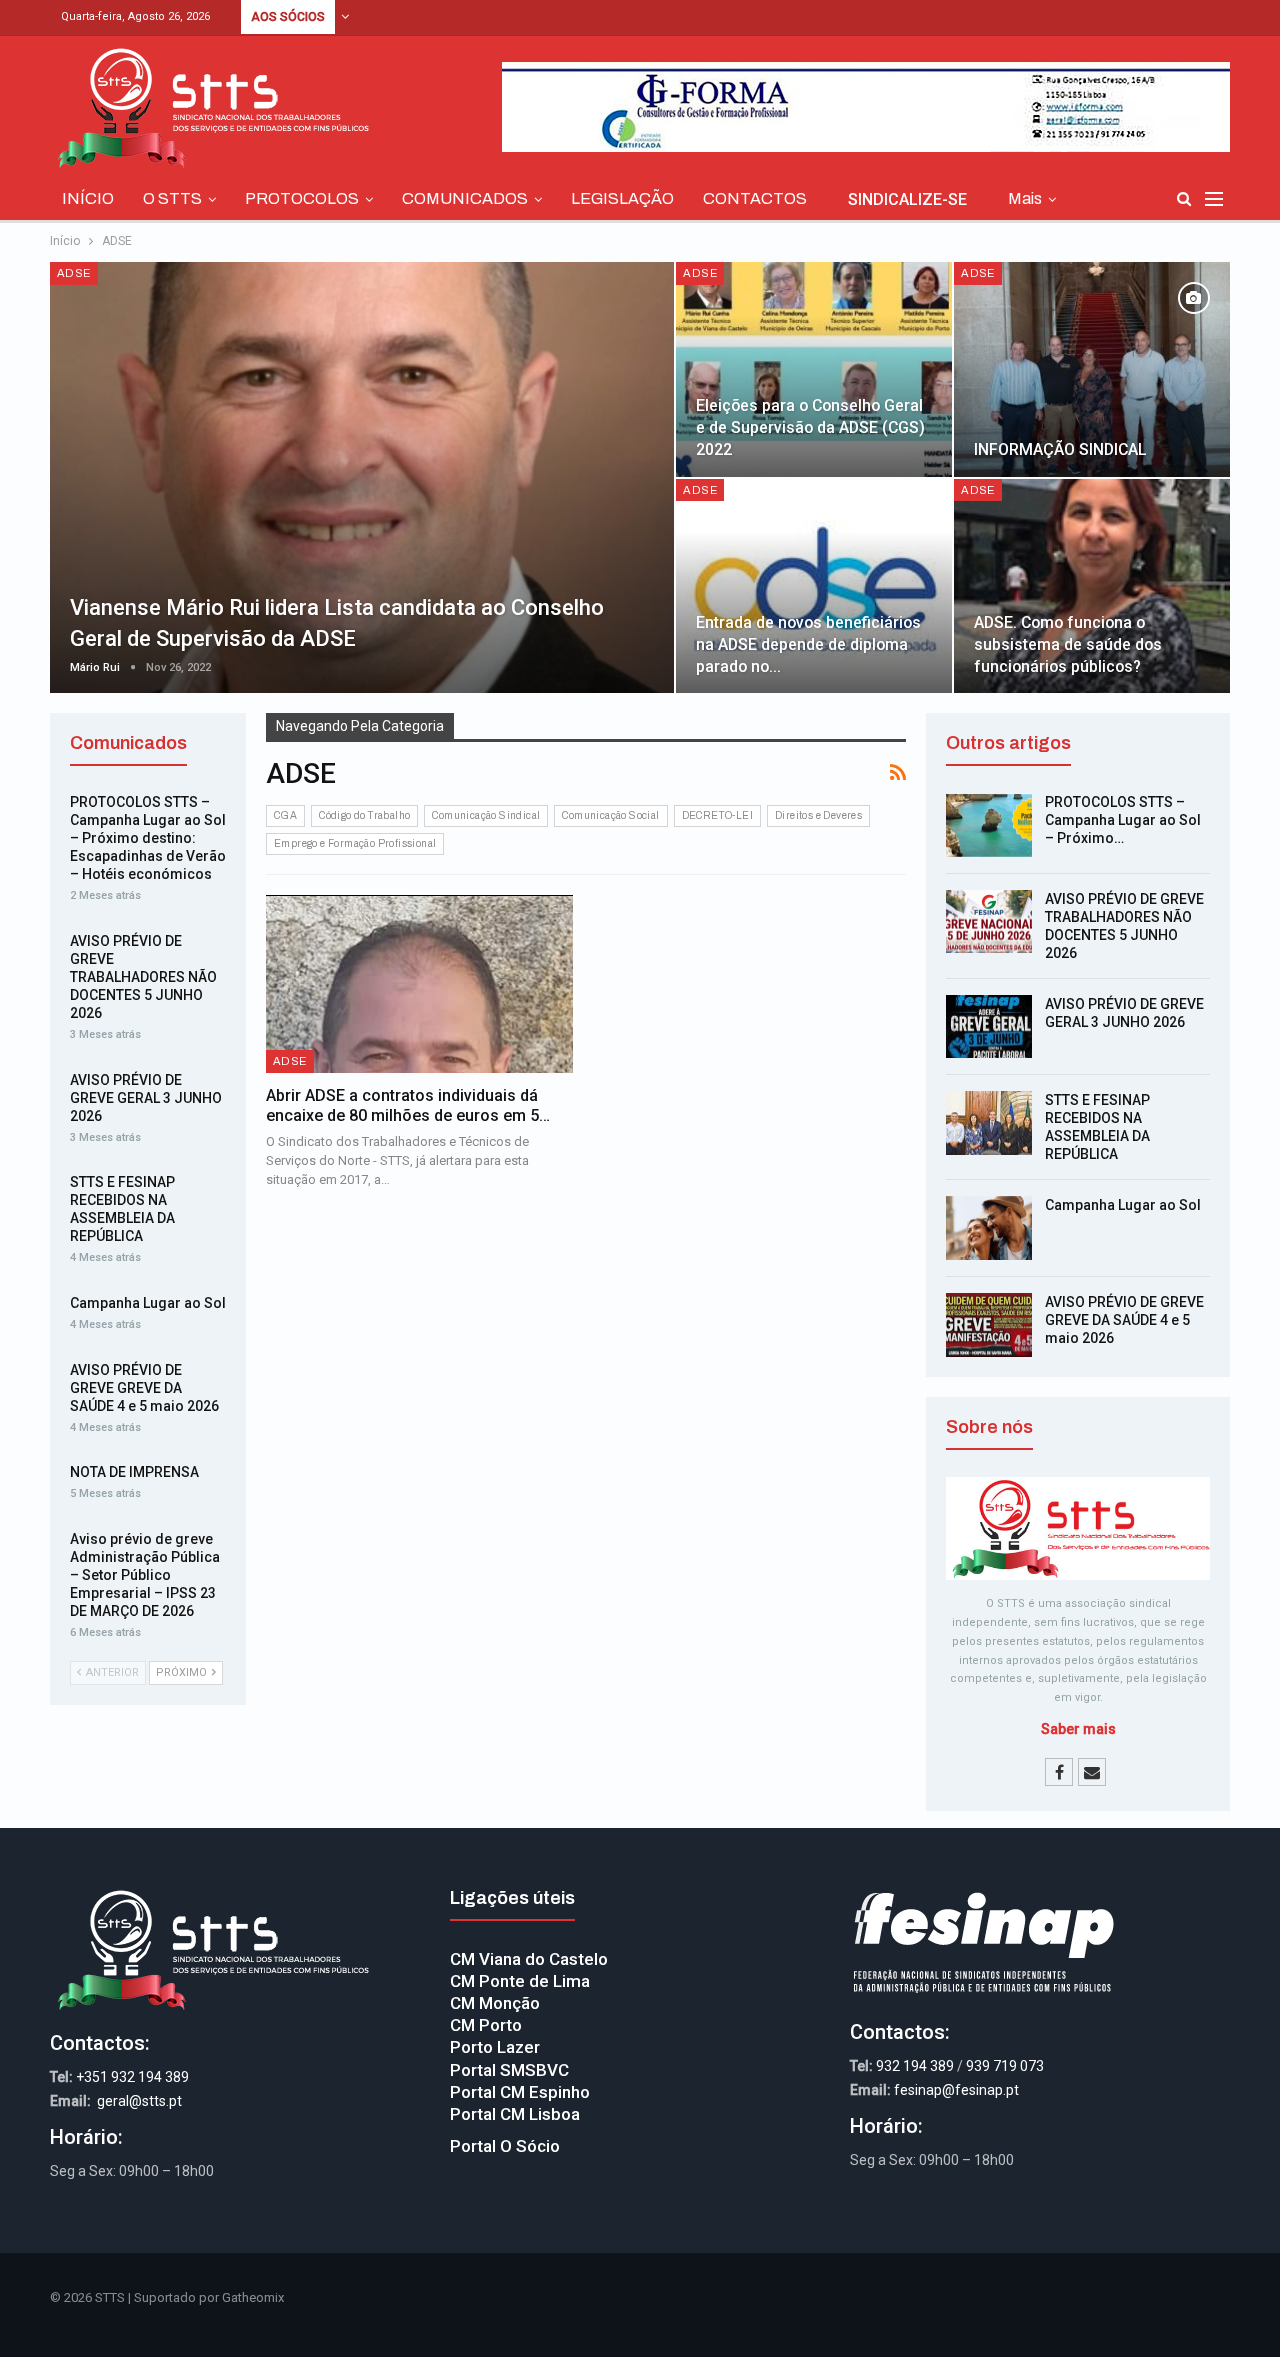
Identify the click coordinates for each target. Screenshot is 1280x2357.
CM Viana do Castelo (529, 1959)
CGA (285, 815)
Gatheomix (253, 2297)
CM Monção (495, 2003)
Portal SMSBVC (509, 2070)
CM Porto (486, 2025)
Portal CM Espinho (520, 2092)
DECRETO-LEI (717, 815)
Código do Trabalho (364, 815)
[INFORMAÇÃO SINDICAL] (1092, 369)
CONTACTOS (755, 198)
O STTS (172, 198)
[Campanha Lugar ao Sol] (989, 1228)
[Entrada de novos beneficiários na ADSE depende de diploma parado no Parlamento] (814, 586)
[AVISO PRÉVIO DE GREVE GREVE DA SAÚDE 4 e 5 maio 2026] (989, 1325)
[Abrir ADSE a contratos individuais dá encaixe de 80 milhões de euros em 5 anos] (419, 984)
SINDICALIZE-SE (907, 199)
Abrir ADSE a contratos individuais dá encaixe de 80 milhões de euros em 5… (408, 1105)
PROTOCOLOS (302, 198)
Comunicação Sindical (486, 815)
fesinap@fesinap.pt (956, 2090)
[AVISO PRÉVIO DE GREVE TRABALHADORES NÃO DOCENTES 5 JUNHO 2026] (989, 922)
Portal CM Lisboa (515, 2114)
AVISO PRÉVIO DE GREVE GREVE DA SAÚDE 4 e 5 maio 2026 (1124, 1320)
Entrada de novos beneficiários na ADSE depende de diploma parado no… (808, 644)
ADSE (74, 273)
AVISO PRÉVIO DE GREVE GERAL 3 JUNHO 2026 (146, 1098)
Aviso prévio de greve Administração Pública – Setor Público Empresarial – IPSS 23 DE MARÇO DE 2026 (145, 1575)
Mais (1025, 198)
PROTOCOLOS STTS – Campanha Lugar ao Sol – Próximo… (1123, 820)
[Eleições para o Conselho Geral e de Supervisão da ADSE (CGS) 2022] (814, 369)
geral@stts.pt (139, 2101)
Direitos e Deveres (818, 815)
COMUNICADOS (465, 198)
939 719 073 (1005, 2066)
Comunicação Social (610, 815)
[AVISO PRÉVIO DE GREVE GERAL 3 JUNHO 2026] (989, 1027)
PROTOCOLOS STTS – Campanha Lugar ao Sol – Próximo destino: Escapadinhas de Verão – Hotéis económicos (148, 838)
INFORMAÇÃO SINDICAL (1060, 449)
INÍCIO (88, 198)
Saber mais (1078, 1729)
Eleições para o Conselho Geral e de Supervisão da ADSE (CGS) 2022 (810, 427)
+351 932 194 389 (132, 2077)
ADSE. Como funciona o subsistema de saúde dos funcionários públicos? (1068, 644)
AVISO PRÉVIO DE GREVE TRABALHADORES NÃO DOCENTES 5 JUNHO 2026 (143, 977)
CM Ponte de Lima (520, 1981)
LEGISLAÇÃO (622, 198)
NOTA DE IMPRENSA (134, 1472)
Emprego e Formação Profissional (355, 843)
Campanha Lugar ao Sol (1123, 1205)
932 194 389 (915, 2066)
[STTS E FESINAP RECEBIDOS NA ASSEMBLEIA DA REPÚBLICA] (989, 1123)
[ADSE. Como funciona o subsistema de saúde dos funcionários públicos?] (1092, 586)
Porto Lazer (495, 2047)
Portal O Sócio (505, 2146)
